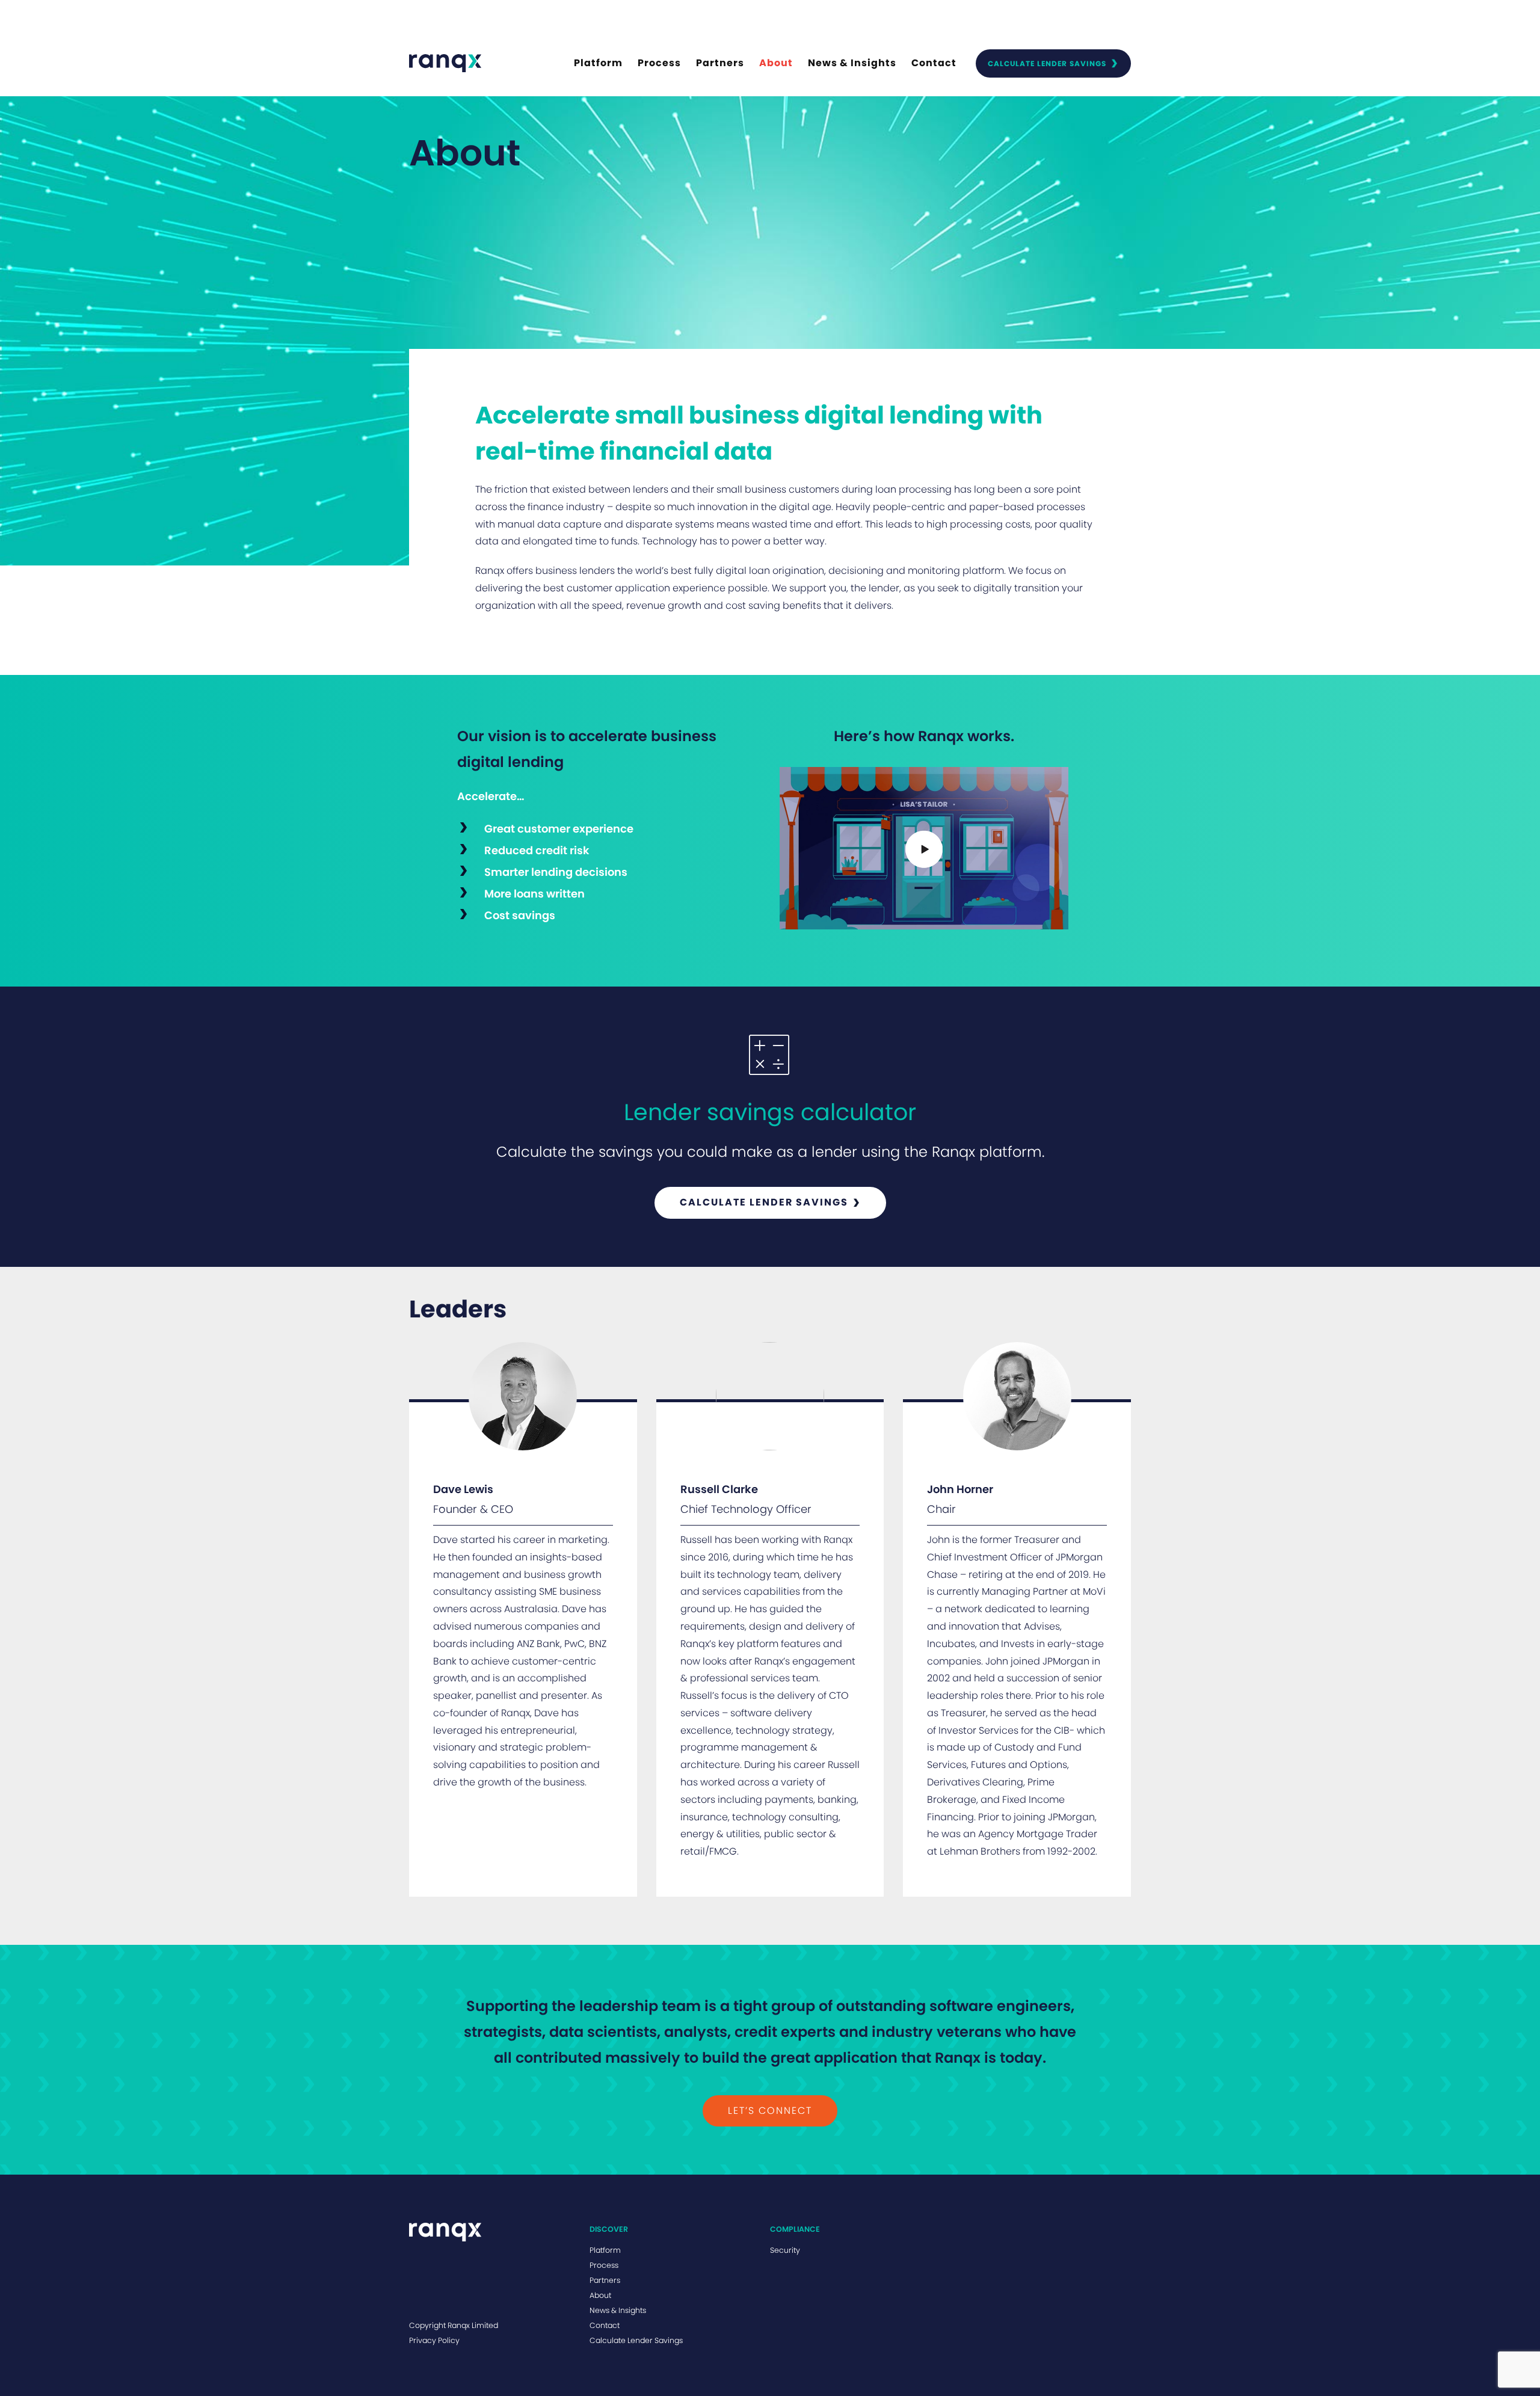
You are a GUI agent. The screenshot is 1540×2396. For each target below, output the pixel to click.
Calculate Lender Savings (1047, 63)
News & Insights (852, 63)
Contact (934, 63)
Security (785, 2250)
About (776, 63)
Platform (598, 63)
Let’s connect (770, 2111)
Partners (720, 63)
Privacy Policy (434, 2340)
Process (659, 63)
